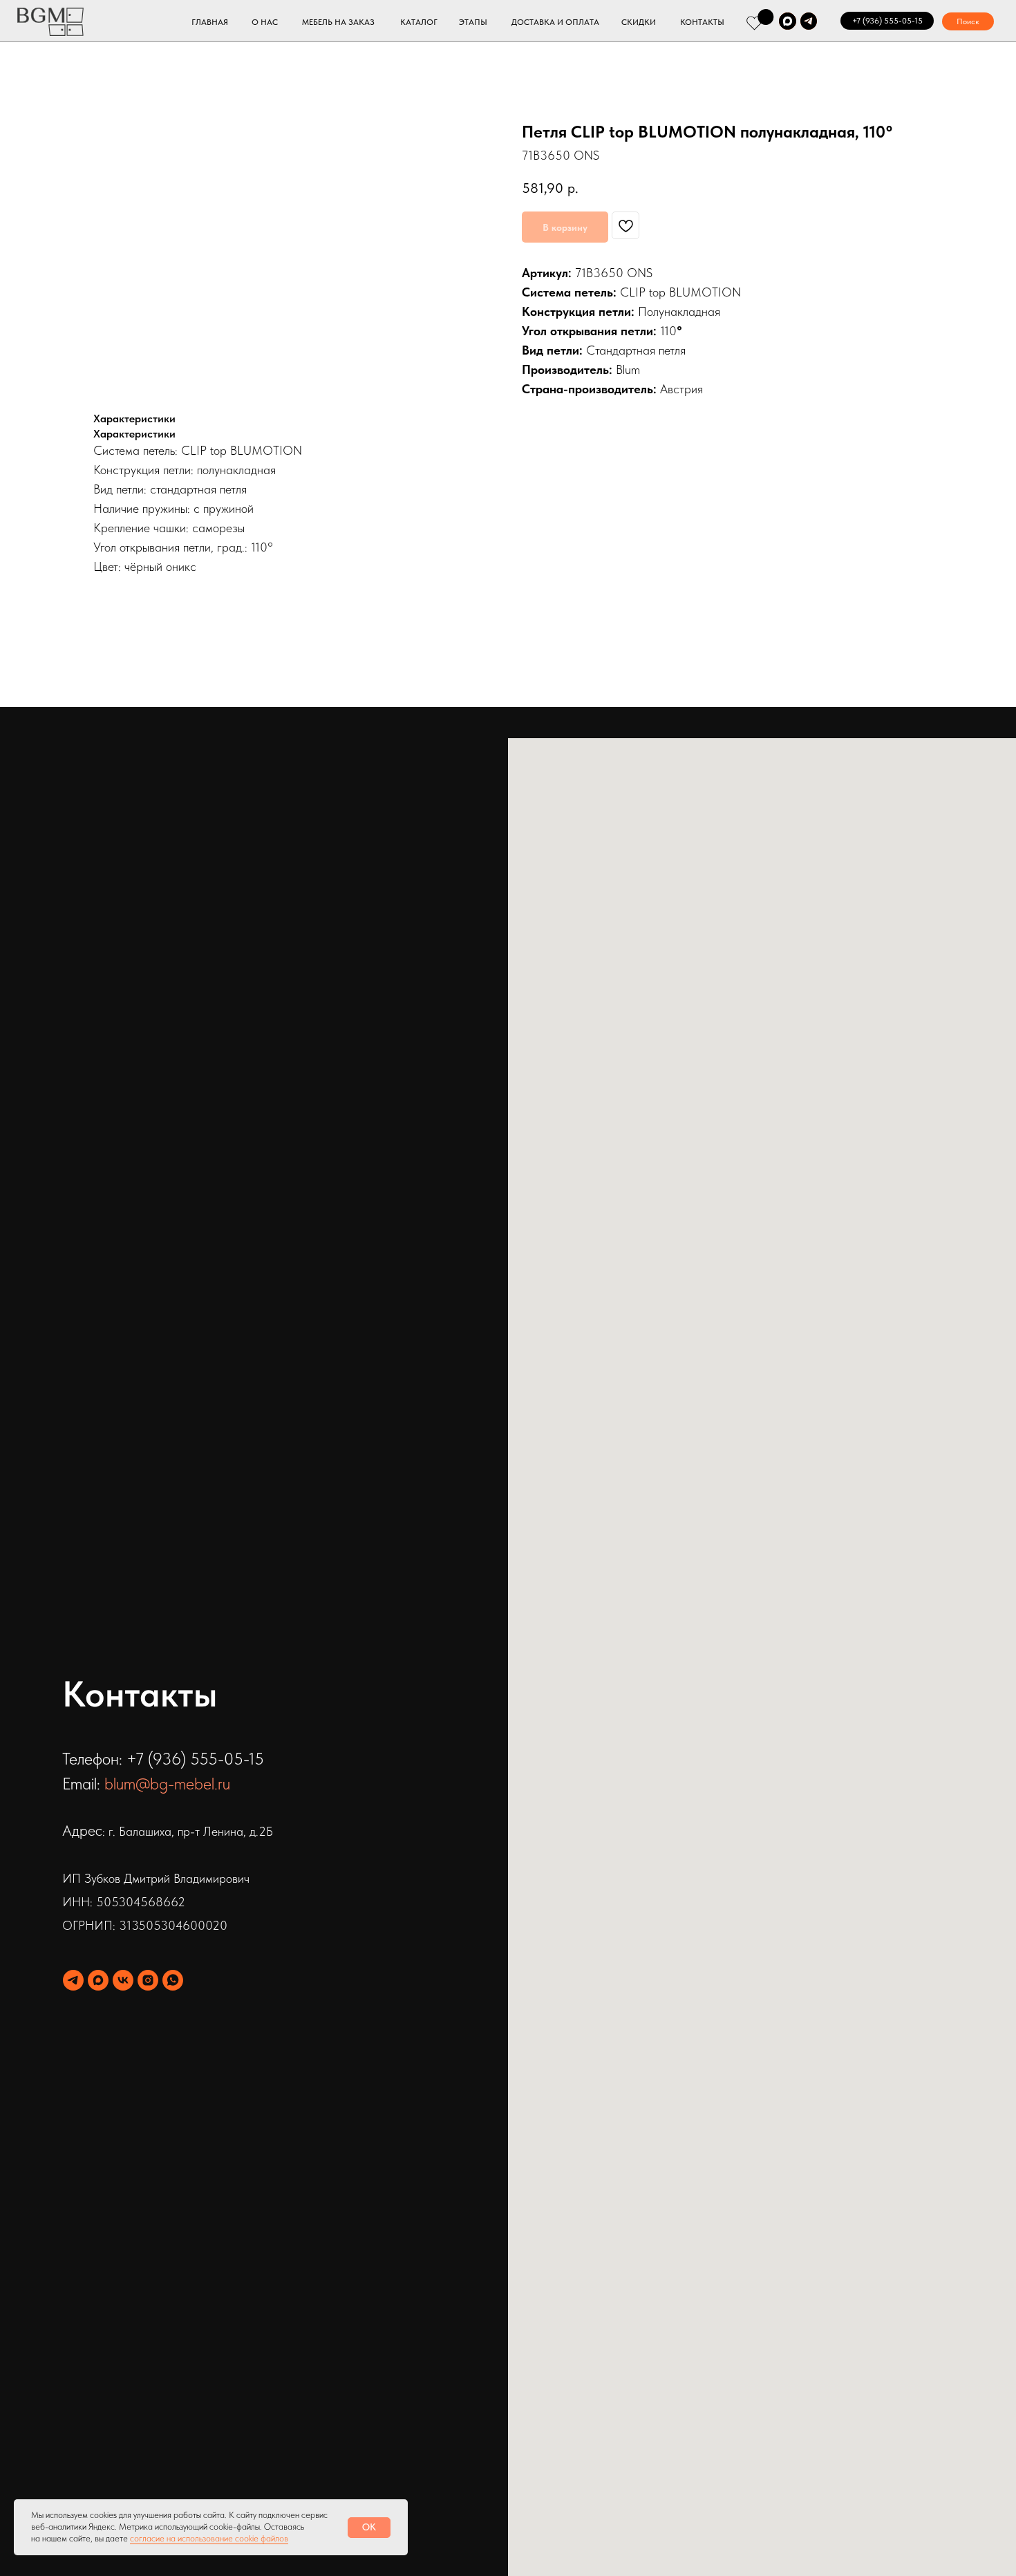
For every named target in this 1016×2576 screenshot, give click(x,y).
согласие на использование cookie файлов (209, 2538)
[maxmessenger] (98, 1980)
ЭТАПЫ (473, 22)
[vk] (123, 1980)
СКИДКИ (639, 22)
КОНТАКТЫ (702, 22)
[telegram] (73, 1980)
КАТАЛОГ (419, 22)
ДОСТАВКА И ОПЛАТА (555, 22)
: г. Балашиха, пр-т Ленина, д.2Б (188, 1831)
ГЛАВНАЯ (210, 22)
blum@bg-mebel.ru (167, 1784)
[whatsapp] (173, 1980)
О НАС (265, 22)
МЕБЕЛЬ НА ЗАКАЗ (338, 22)
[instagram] (148, 1980)
